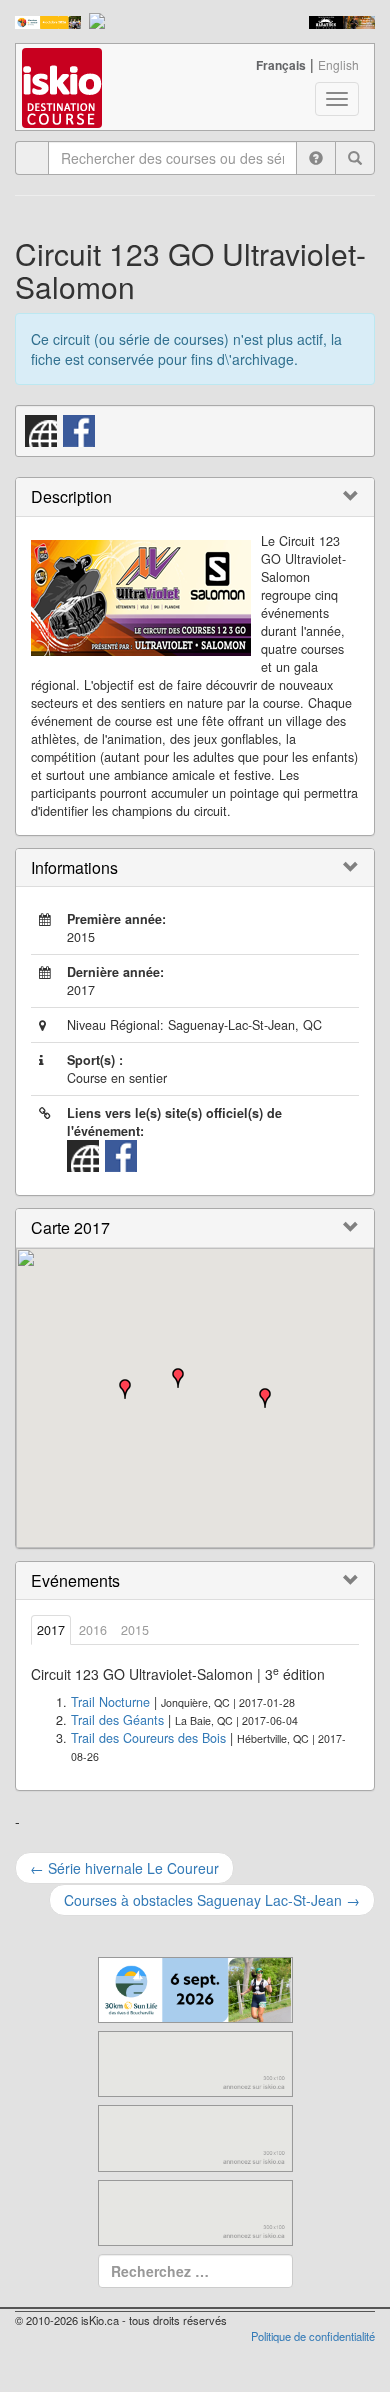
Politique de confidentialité (313, 2336)
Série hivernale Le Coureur (124, 1868)
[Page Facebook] (80, 429)
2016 (93, 1630)
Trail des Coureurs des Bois (148, 1738)
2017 (51, 1630)
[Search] (355, 158)
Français (281, 65)
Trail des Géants (117, 1720)
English (338, 64)
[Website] (42, 429)
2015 (135, 1630)
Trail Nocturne (110, 1702)
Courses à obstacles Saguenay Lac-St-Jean (212, 1900)
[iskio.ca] (63, 69)
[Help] (316, 158)
